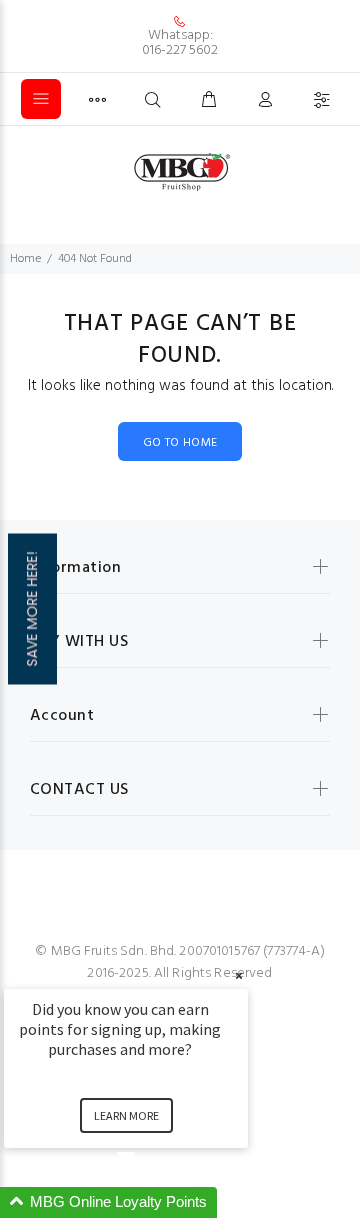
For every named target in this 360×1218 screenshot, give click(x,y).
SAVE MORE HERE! (32, 609)
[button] (150, 1202)
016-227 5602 (180, 50)
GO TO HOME (180, 443)
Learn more (126, 1115)
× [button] (239, 975)
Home (25, 259)
